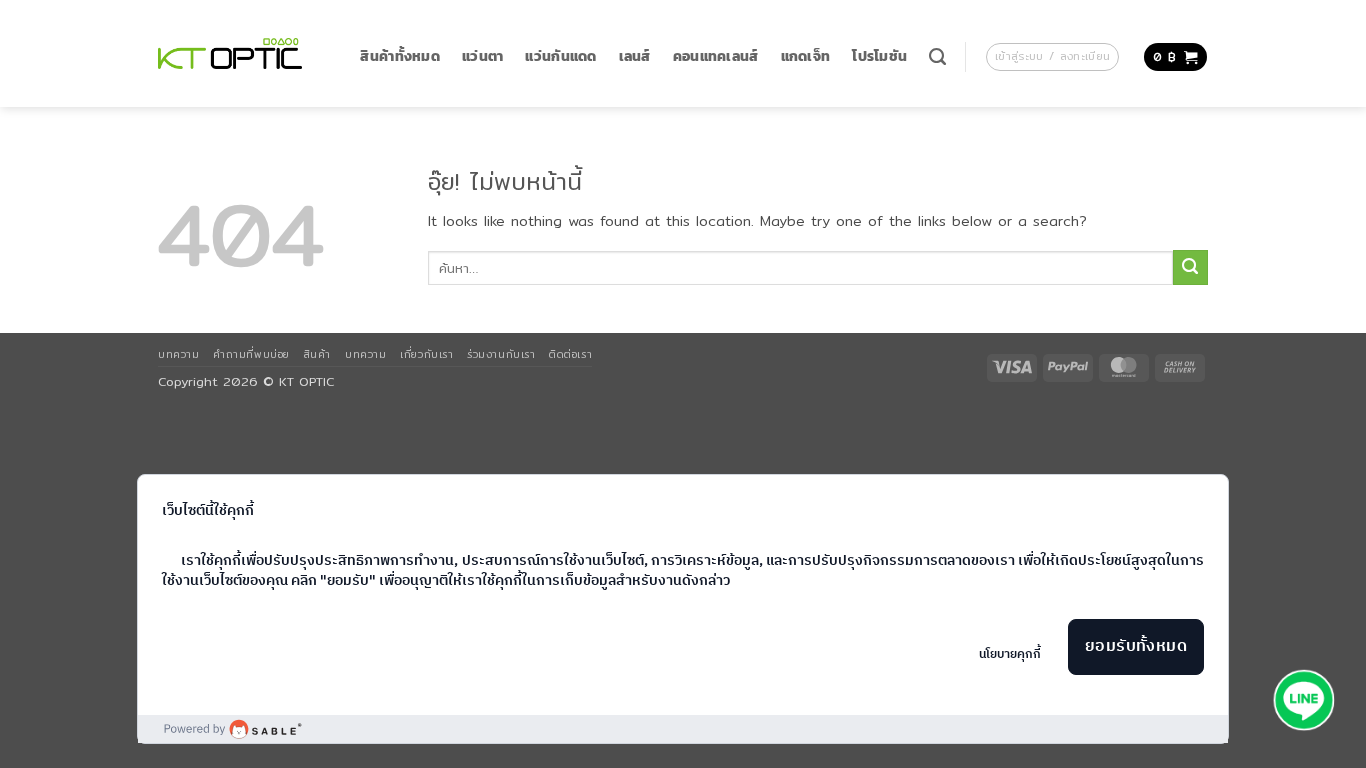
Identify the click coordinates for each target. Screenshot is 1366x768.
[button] (1052, 57)
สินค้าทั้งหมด (400, 56)
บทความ (178, 354)
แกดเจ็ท (806, 56)
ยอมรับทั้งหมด (1136, 646)
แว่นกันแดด (560, 56)
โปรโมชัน (879, 56)
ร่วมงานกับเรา (501, 354)
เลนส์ (635, 56)
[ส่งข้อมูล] (1190, 267)
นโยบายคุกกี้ (1010, 654)
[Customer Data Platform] (683, 729)
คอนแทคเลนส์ (716, 56)
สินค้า (317, 354)
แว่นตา (482, 56)
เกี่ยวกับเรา (426, 354)
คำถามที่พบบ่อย (251, 354)
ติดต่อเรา (570, 354)
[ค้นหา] (937, 57)
